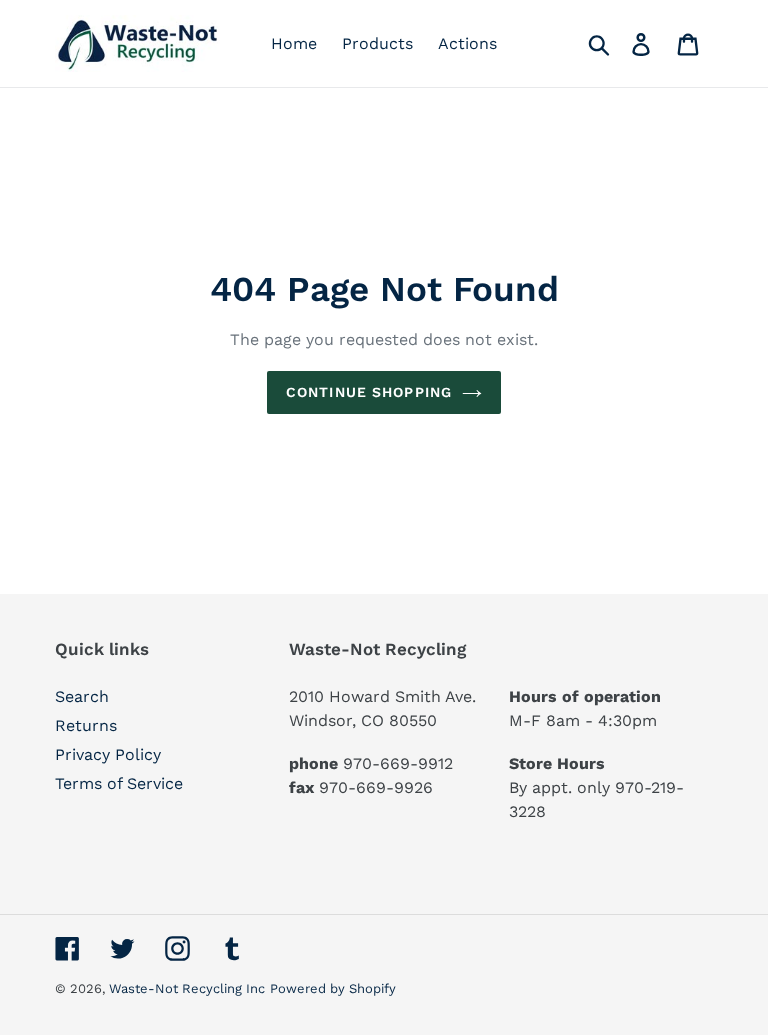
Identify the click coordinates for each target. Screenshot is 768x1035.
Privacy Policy (108, 754)
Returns (86, 725)
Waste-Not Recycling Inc (187, 988)
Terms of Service (119, 783)
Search (82, 696)
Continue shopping (369, 392)
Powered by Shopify (333, 988)
